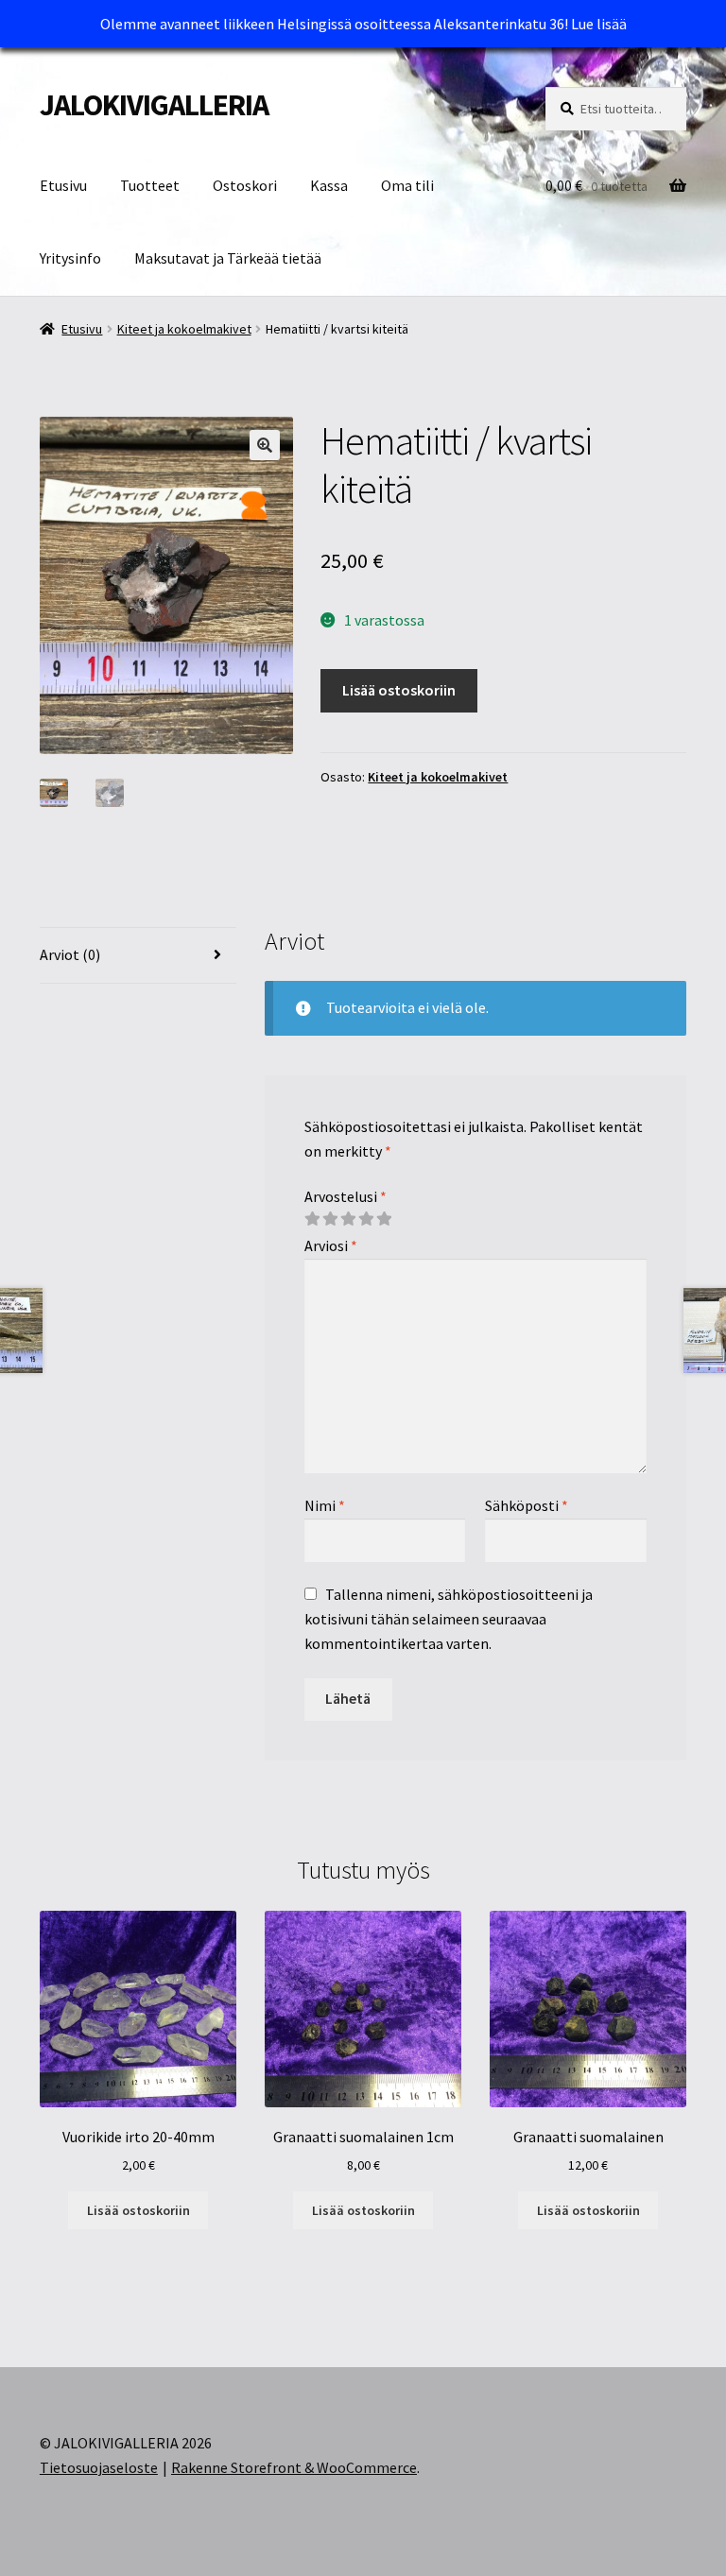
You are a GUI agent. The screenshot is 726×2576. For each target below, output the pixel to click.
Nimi (325, 1505)
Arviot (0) (70, 954)
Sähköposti (527, 1505)
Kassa (329, 185)
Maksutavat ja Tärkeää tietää (228, 258)
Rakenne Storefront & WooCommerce (294, 2467)
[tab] (138, 956)
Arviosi (331, 1245)
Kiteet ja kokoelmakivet (184, 329)
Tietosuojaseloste (99, 2467)
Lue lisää (599, 24)
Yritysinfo (70, 258)
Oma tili (407, 185)
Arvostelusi (346, 1196)
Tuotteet (150, 185)
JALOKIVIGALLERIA (154, 105)
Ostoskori (245, 185)
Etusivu (63, 185)
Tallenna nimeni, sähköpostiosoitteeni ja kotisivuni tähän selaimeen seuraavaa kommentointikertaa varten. (449, 1619)
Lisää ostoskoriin (399, 690)
